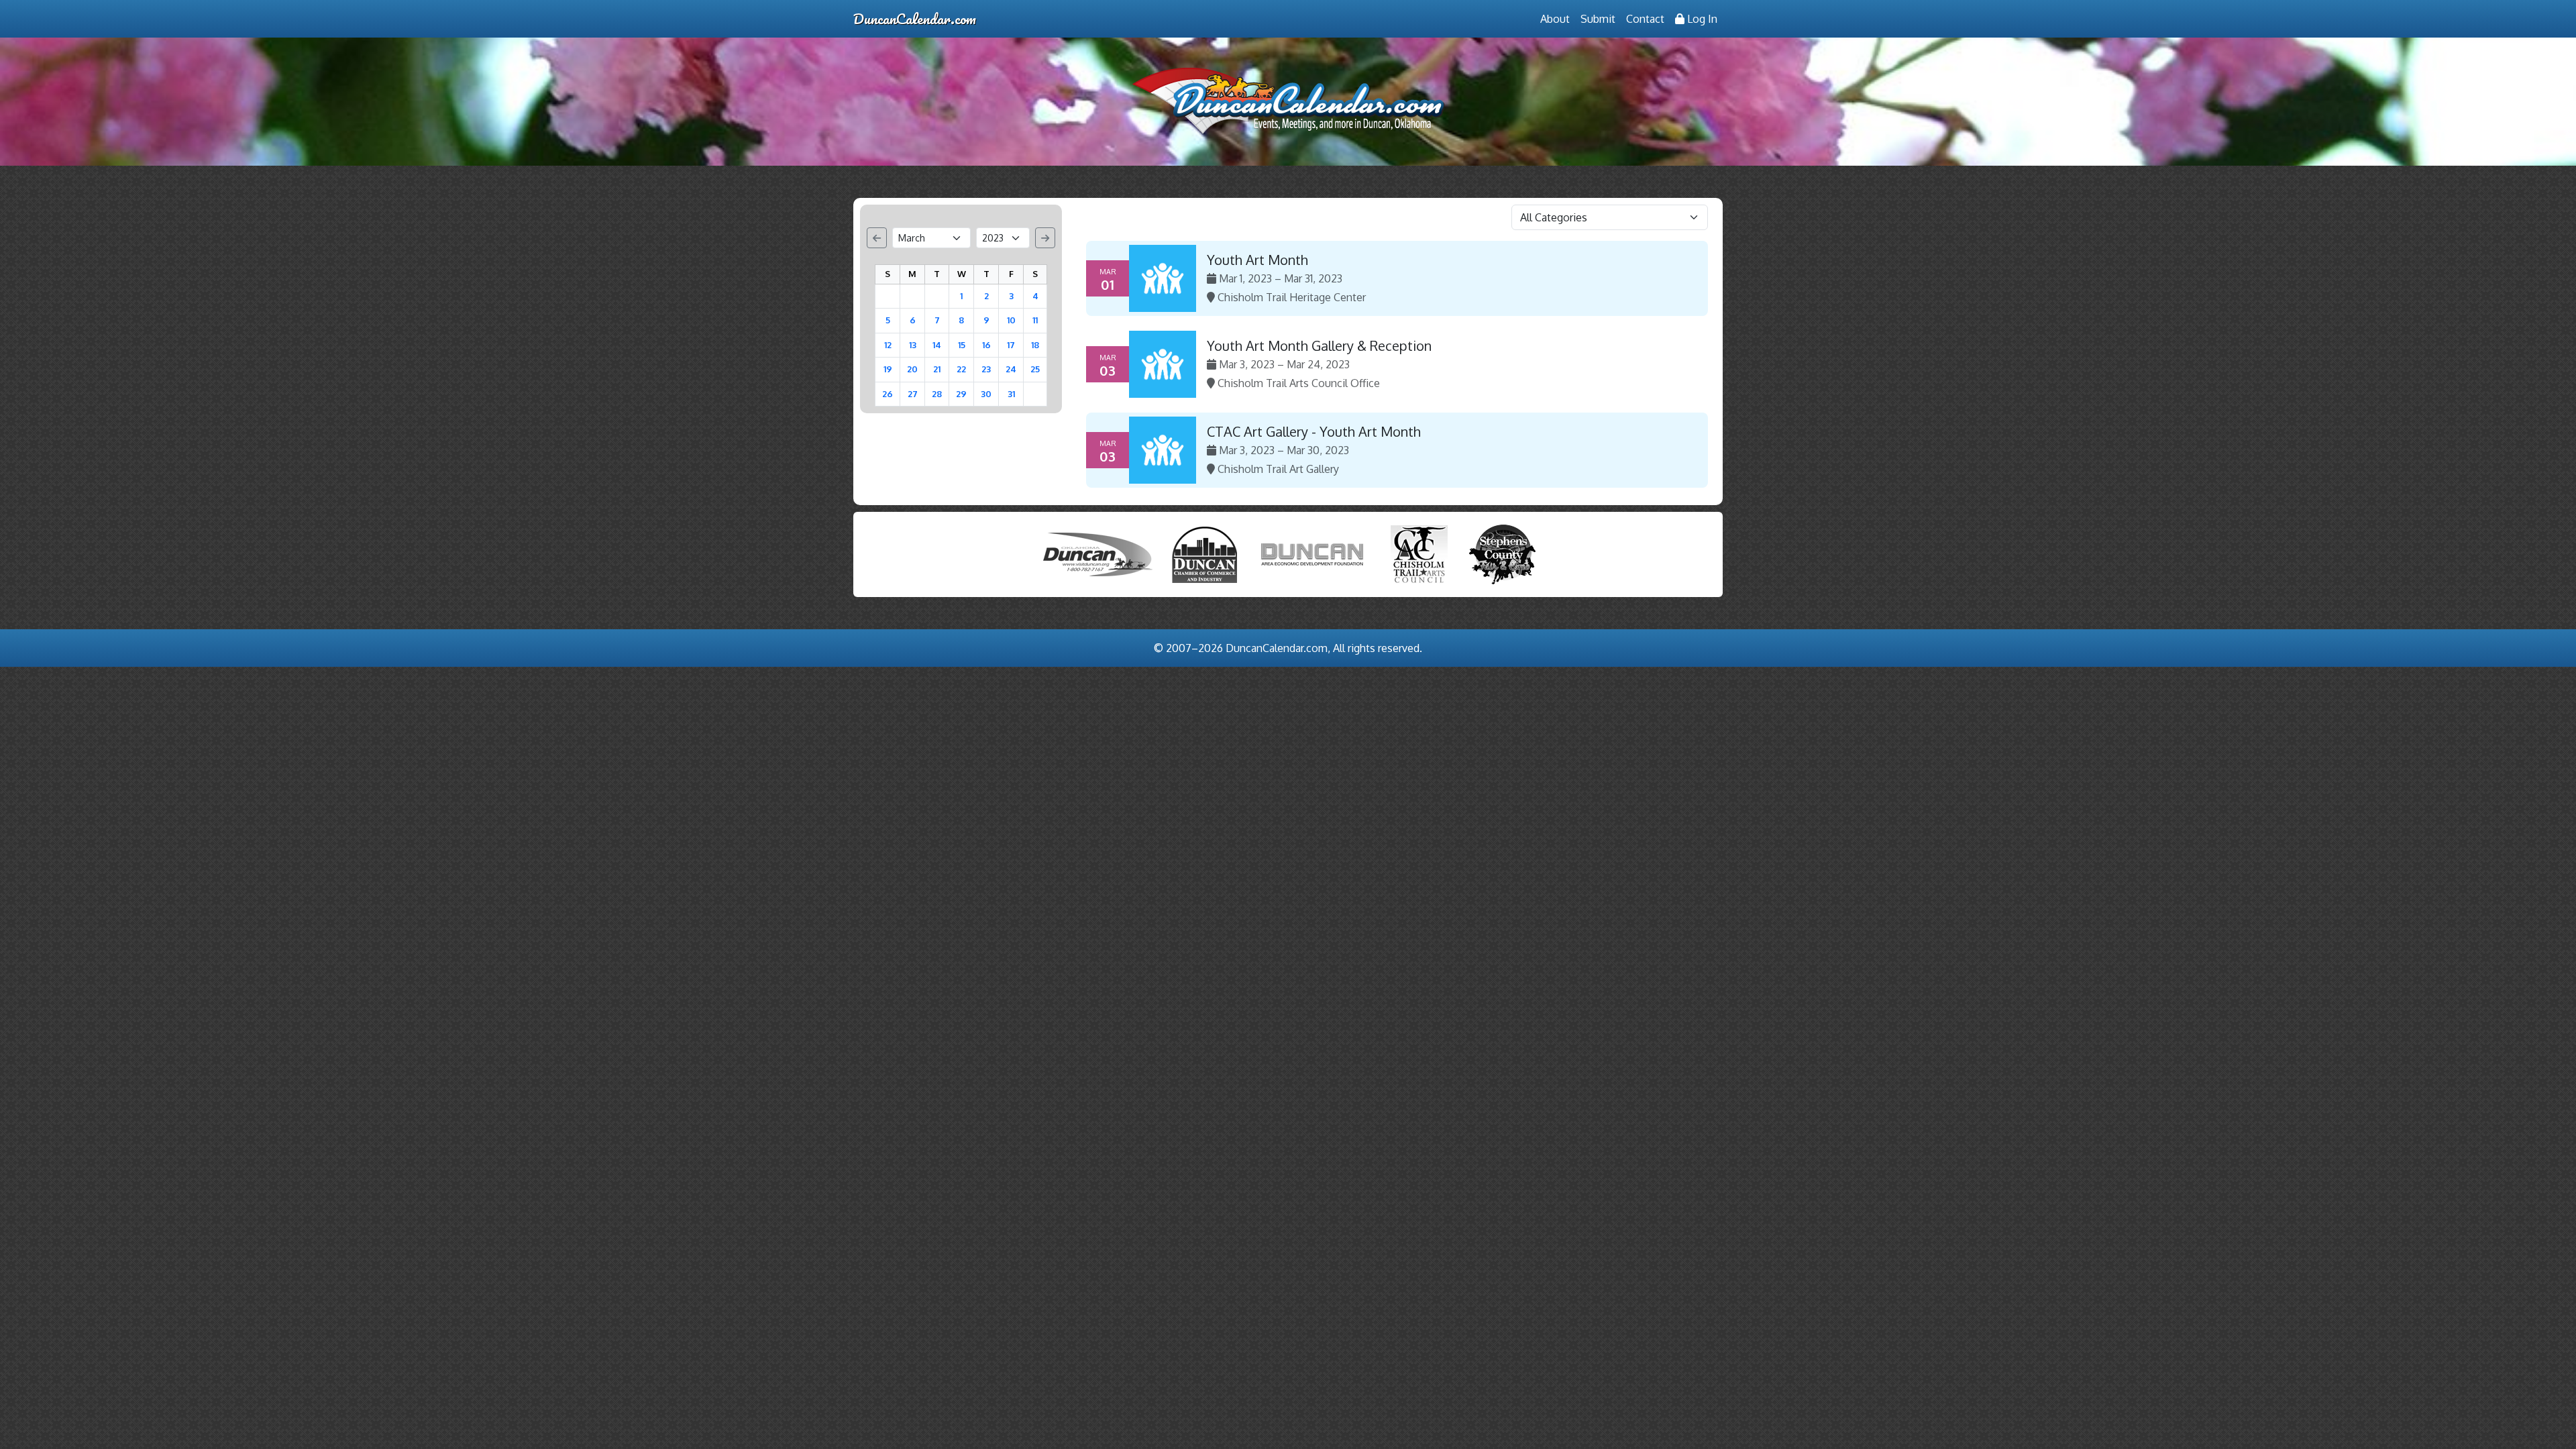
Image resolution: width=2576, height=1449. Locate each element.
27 (913, 394)
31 (1011, 394)
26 (888, 394)
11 (1035, 320)
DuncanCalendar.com (915, 18)
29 (961, 394)
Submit (1598, 19)
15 (962, 345)
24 (1011, 369)
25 (1035, 369)
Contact (1645, 19)
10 (1011, 320)
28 (937, 394)
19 (888, 369)
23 (986, 369)
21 (937, 369)
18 (1035, 345)
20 (912, 369)
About (1555, 19)
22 (961, 369)
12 (888, 345)
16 (986, 345)
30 (986, 394)
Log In (1701, 19)
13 (913, 345)
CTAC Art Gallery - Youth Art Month (1314, 431)
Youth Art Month (1257, 260)
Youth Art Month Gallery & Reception (1319, 345)
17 (1011, 345)
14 (937, 345)
